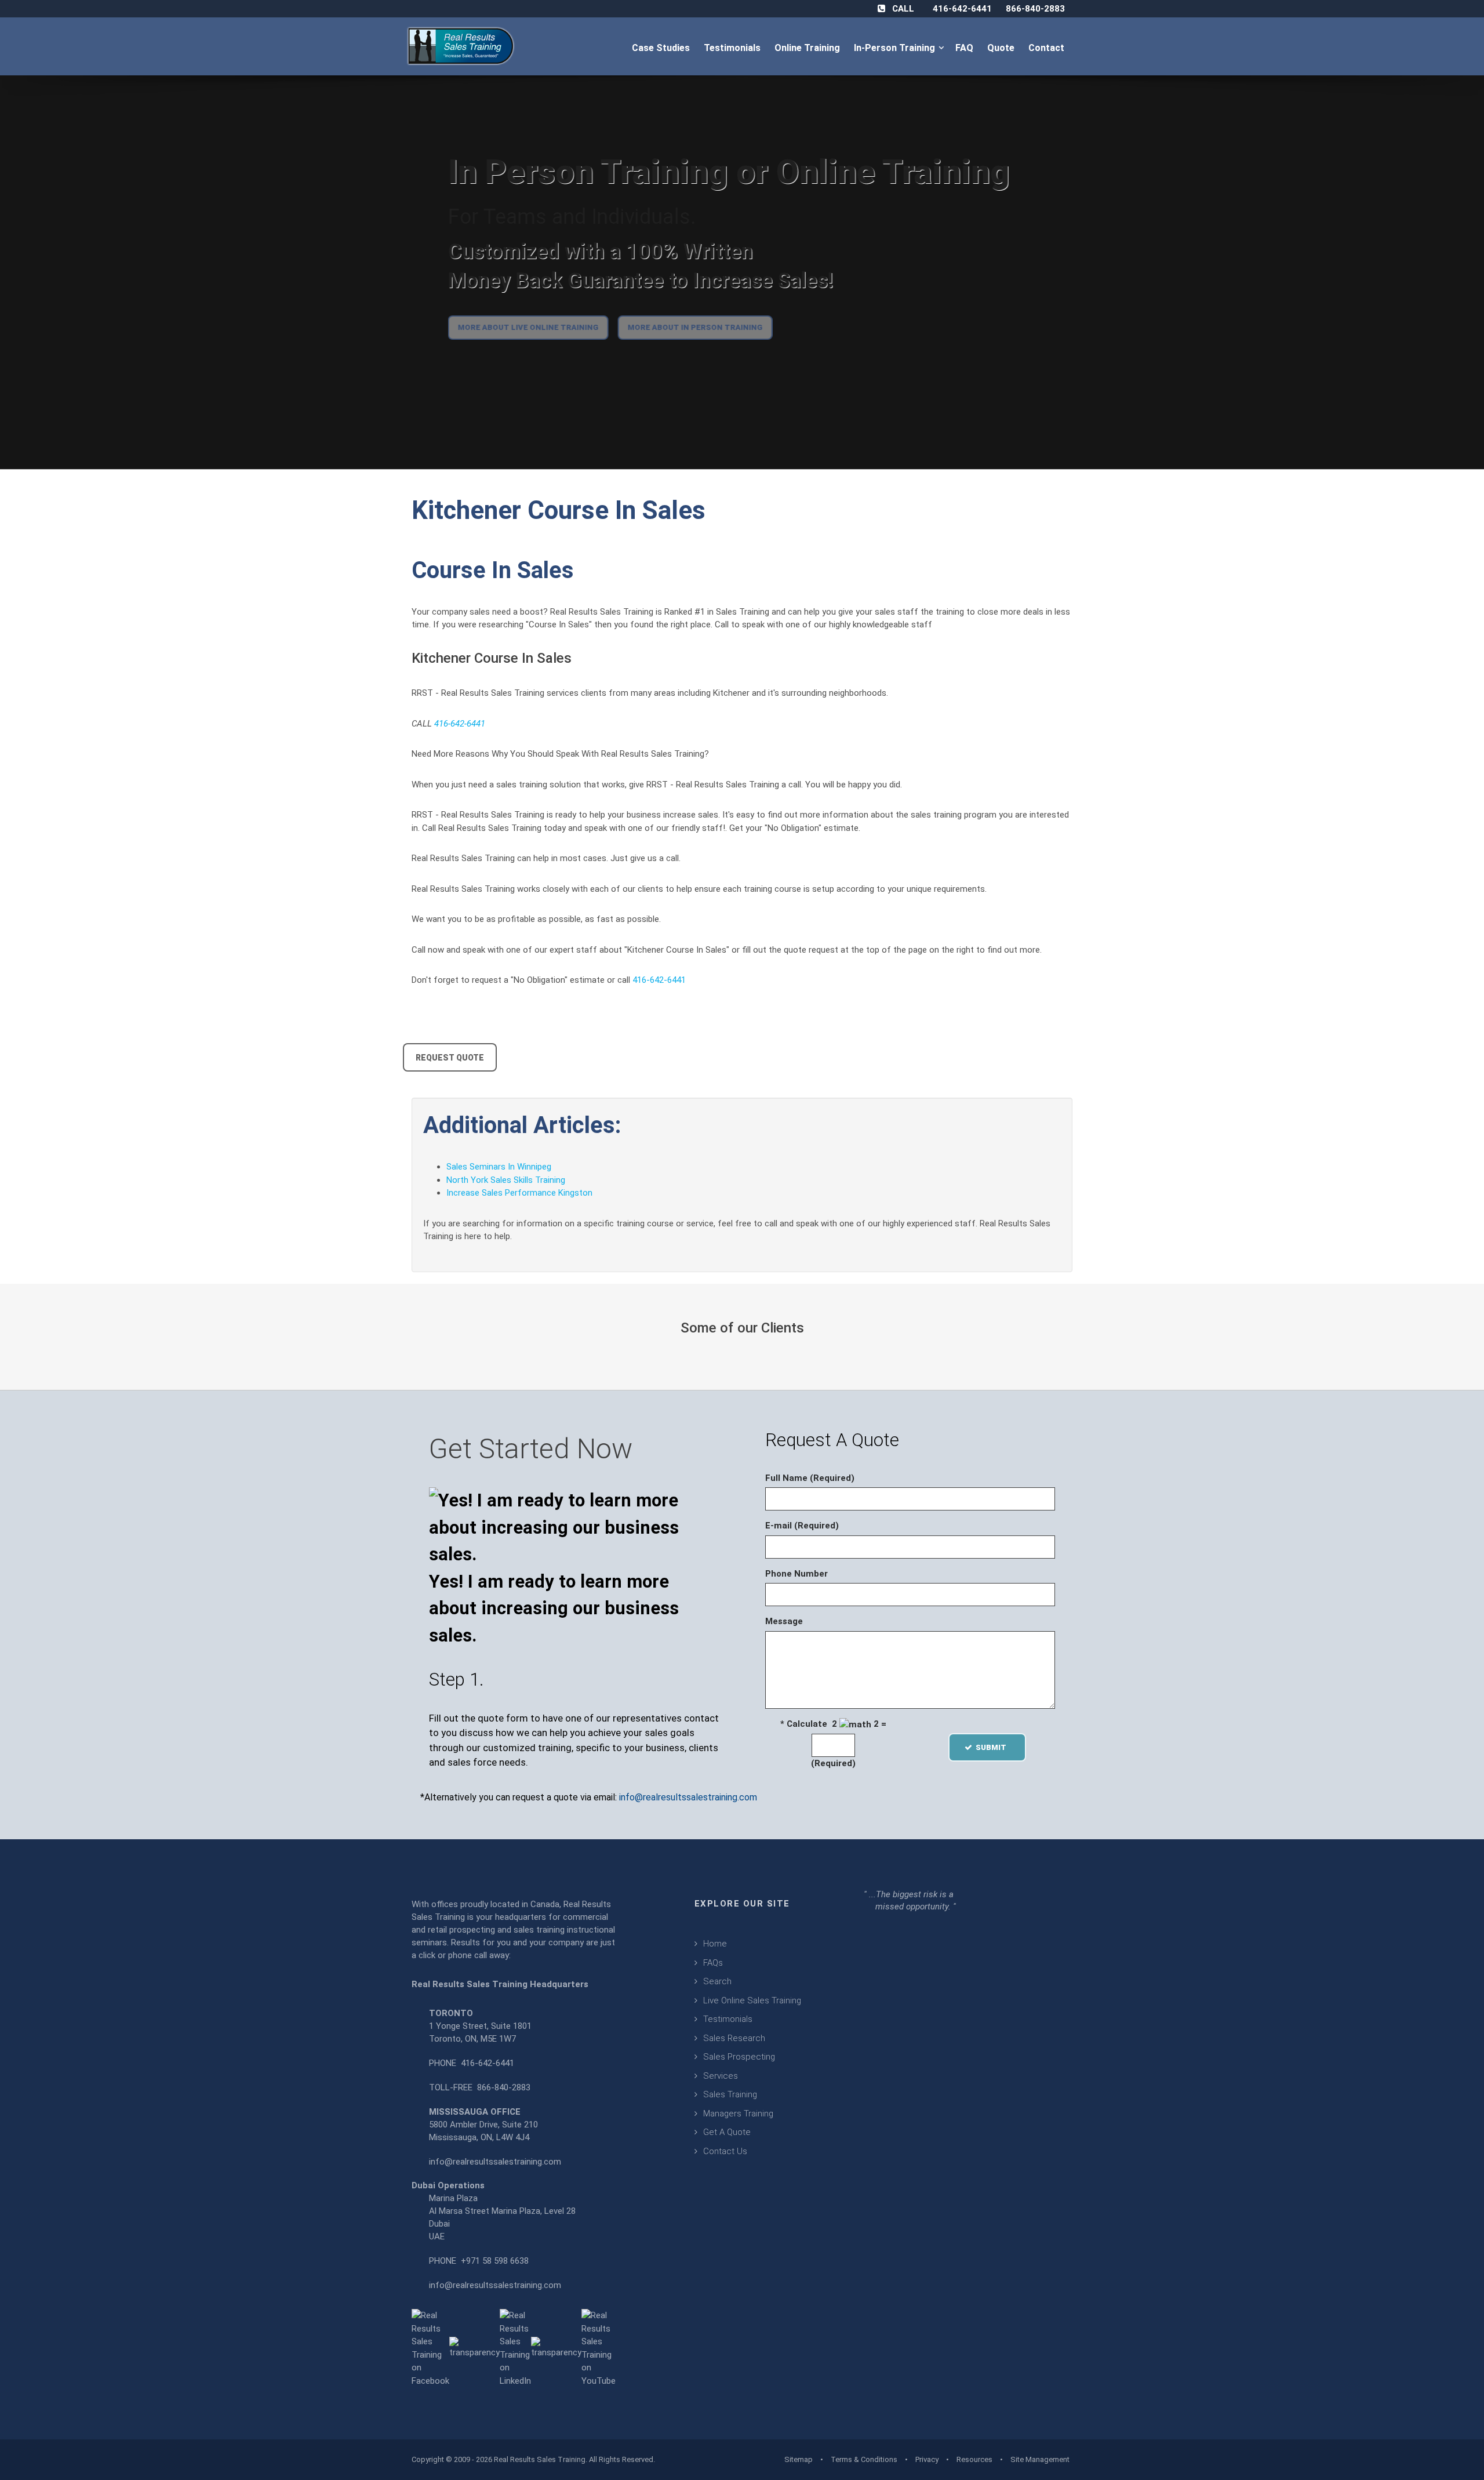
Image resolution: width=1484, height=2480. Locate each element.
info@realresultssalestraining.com (688, 1797)
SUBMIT (994, 1747)
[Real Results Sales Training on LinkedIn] (515, 2348)
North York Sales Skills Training (506, 1180)
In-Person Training (897, 48)
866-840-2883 (1035, 9)
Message (784, 1621)
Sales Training (730, 2094)
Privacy (927, 2459)
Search (717, 1981)
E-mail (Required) (802, 1526)
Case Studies (662, 48)
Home (715, 1944)
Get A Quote (727, 2132)
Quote (1002, 48)
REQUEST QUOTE (450, 1058)
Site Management (1040, 2459)
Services (721, 2076)
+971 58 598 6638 (495, 2261)
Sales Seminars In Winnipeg (499, 1167)
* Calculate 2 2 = (833, 1724)
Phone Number (796, 1574)
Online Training (808, 48)
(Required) (833, 1763)
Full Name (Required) (810, 1478)
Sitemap (799, 2459)
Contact (1047, 48)
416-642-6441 (962, 9)
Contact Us (725, 2151)
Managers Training (738, 2114)
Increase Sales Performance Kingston (519, 1193)
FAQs (713, 1963)
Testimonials (733, 48)
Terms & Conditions (864, 2459)
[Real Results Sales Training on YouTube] (599, 2348)
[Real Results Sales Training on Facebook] (430, 2348)
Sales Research (734, 2038)
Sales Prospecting (739, 2057)
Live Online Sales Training (752, 2000)
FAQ (965, 48)
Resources (974, 2459)
